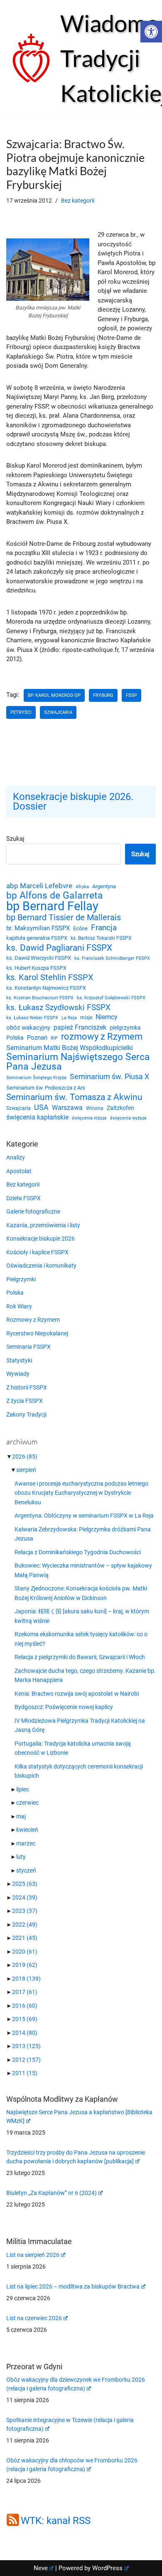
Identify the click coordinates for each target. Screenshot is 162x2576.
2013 (26, 2046)
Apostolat (19, 1171)
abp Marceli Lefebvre (39, 886)
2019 (25, 1965)
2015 (25, 2019)
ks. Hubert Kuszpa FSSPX (36, 968)
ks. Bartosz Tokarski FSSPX (101, 938)
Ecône (80, 928)
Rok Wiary (19, 1306)
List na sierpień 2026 (33, 2255)
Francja (104, 928)
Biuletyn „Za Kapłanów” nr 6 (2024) (52, 2193)
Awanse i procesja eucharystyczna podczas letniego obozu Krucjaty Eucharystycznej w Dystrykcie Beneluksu (81, 1493)
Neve (41, 2568)
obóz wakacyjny (28, 1028)
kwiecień (27, 1830)
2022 (25, 1925)
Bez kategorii (78, 201)
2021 (25, 1938)
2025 (25, 1884)
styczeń (26, 1870)
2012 (26, 2060)
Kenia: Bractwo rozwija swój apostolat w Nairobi (77, 1694)
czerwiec (27, 1803)
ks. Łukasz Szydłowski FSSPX (58, 1008)
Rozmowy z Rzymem (33, 1320)
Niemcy (107, 1017)
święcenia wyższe (128, 1118)
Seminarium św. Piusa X (109, 1076)
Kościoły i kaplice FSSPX (37, 1252)
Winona (95, 1108)
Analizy (16, 1157)
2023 (25, 1911)
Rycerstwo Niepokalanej (37, 1333)
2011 (25, 2073)
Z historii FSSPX (27, 1387)
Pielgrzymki (21, 1279)
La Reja (69, 1018)
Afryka (82, 887)
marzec (26, 1843)
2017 (25, 1992)
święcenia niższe (89, 1118)
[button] (151, 32)
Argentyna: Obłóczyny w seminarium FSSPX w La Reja (84, 1516)
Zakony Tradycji (26, 1414)
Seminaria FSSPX (28, 1347)
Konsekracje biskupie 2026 (40, 1238)
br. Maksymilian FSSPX (38, 928)
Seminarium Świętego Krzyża (36, 1078)
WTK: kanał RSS (56, 2521)
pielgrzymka (125, 1028)
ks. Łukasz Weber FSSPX (32, 1018)
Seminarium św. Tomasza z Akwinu (74, 1097)
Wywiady (18, 1374)
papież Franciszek (80, 1028)
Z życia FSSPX (25, 1401)
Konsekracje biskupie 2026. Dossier (73, 801)
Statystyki (19, 1360)
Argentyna (104, 886)
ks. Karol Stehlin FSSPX (50, 977)
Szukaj (15, 839)
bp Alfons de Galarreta (55, 896)
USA (41, 1107)
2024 (25, 1897)
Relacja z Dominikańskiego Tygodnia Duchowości (78, 1552)
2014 (25, 2033)
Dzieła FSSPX (23, 1198)
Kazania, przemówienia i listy (43, 1225)
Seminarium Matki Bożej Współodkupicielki (70, 1048)
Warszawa (67, 1108)
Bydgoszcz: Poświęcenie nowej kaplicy (64, 1707)
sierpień (26, 1470)
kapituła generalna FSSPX (37, 938)
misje (86, 1018)
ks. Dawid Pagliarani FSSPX (59, 948)
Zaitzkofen (120, 1108)
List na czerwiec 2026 (34, 2318)
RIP (54, 1038)
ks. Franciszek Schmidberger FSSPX (112, 958)
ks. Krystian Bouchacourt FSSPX (40, 998)
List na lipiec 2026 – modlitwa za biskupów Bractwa (73, 2286)
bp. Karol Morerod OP (54, 695)
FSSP (131, 695)
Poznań (37, 1038)
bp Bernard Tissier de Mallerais (64, 918)
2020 (25, 1952)
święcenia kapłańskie (37, 1117)
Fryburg (103, 695)
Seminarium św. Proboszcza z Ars (46, 1088)
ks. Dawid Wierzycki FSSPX (39, 958)
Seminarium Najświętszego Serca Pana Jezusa (78, 1062)
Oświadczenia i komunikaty (41, 1266)
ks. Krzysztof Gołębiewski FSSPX (111, 998)
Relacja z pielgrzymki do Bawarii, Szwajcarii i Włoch (80, 1657)
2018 (26, 1979)
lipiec (23, 1789)
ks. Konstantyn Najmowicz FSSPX (46, 988)
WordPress (107, 2568)
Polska (15, 1038)
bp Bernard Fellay (52, 906)
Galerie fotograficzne (33, 1211)
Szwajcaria (58, 712)
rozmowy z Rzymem (102, 1037)
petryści (21, 712)
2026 (25, 1456)
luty (21, 1857)
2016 (25, 2006)
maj (21, 1816)
